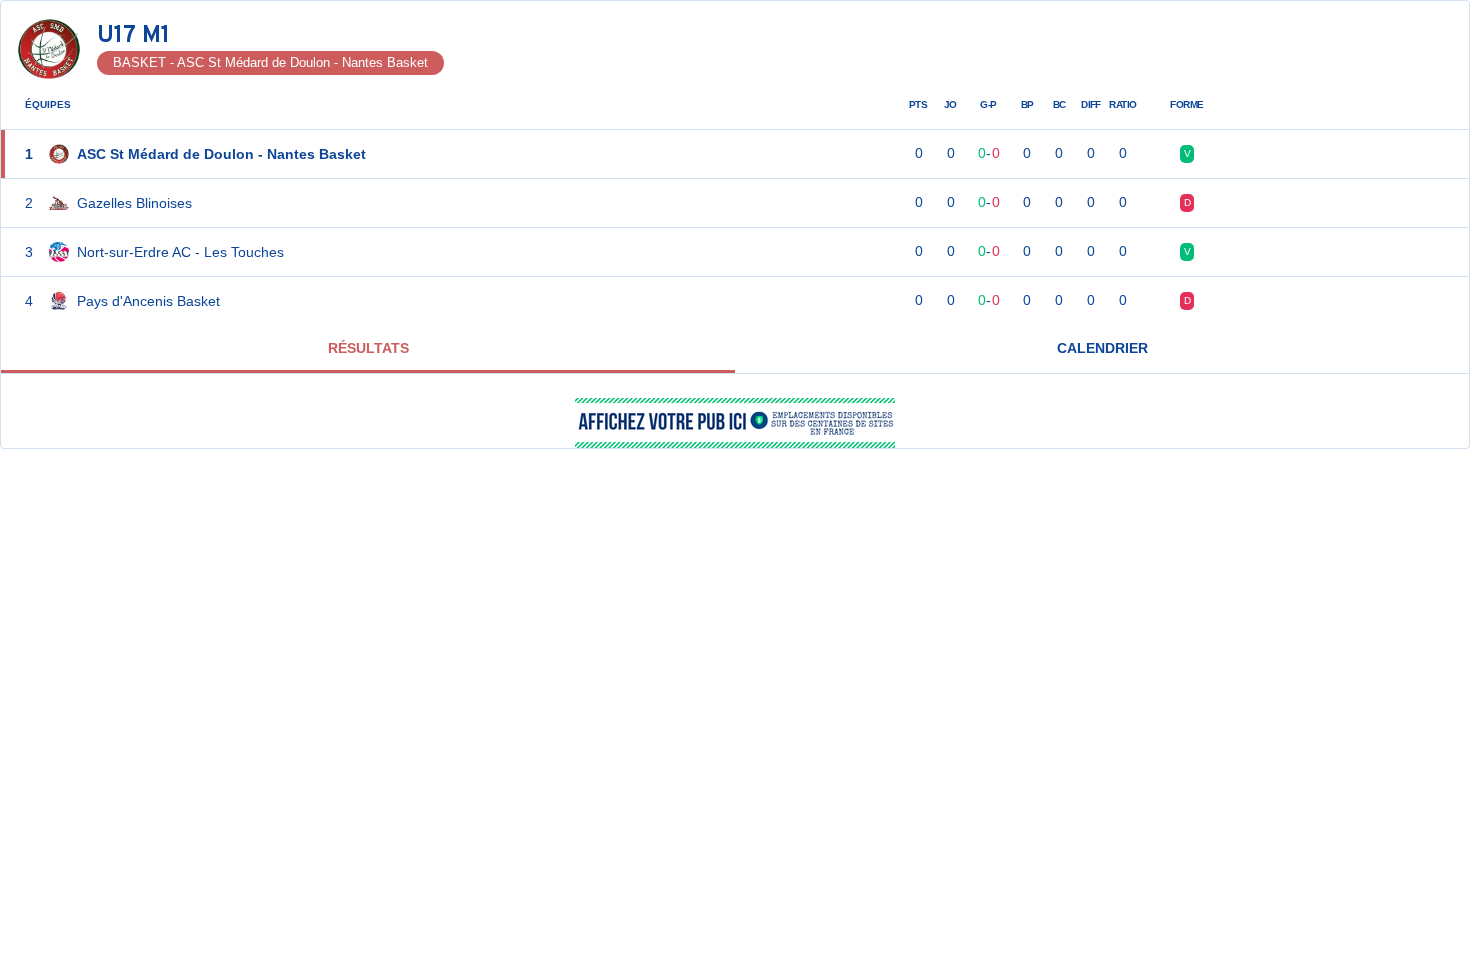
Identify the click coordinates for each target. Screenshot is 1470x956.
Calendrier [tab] (1102, 348)
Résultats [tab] (368, 348)
